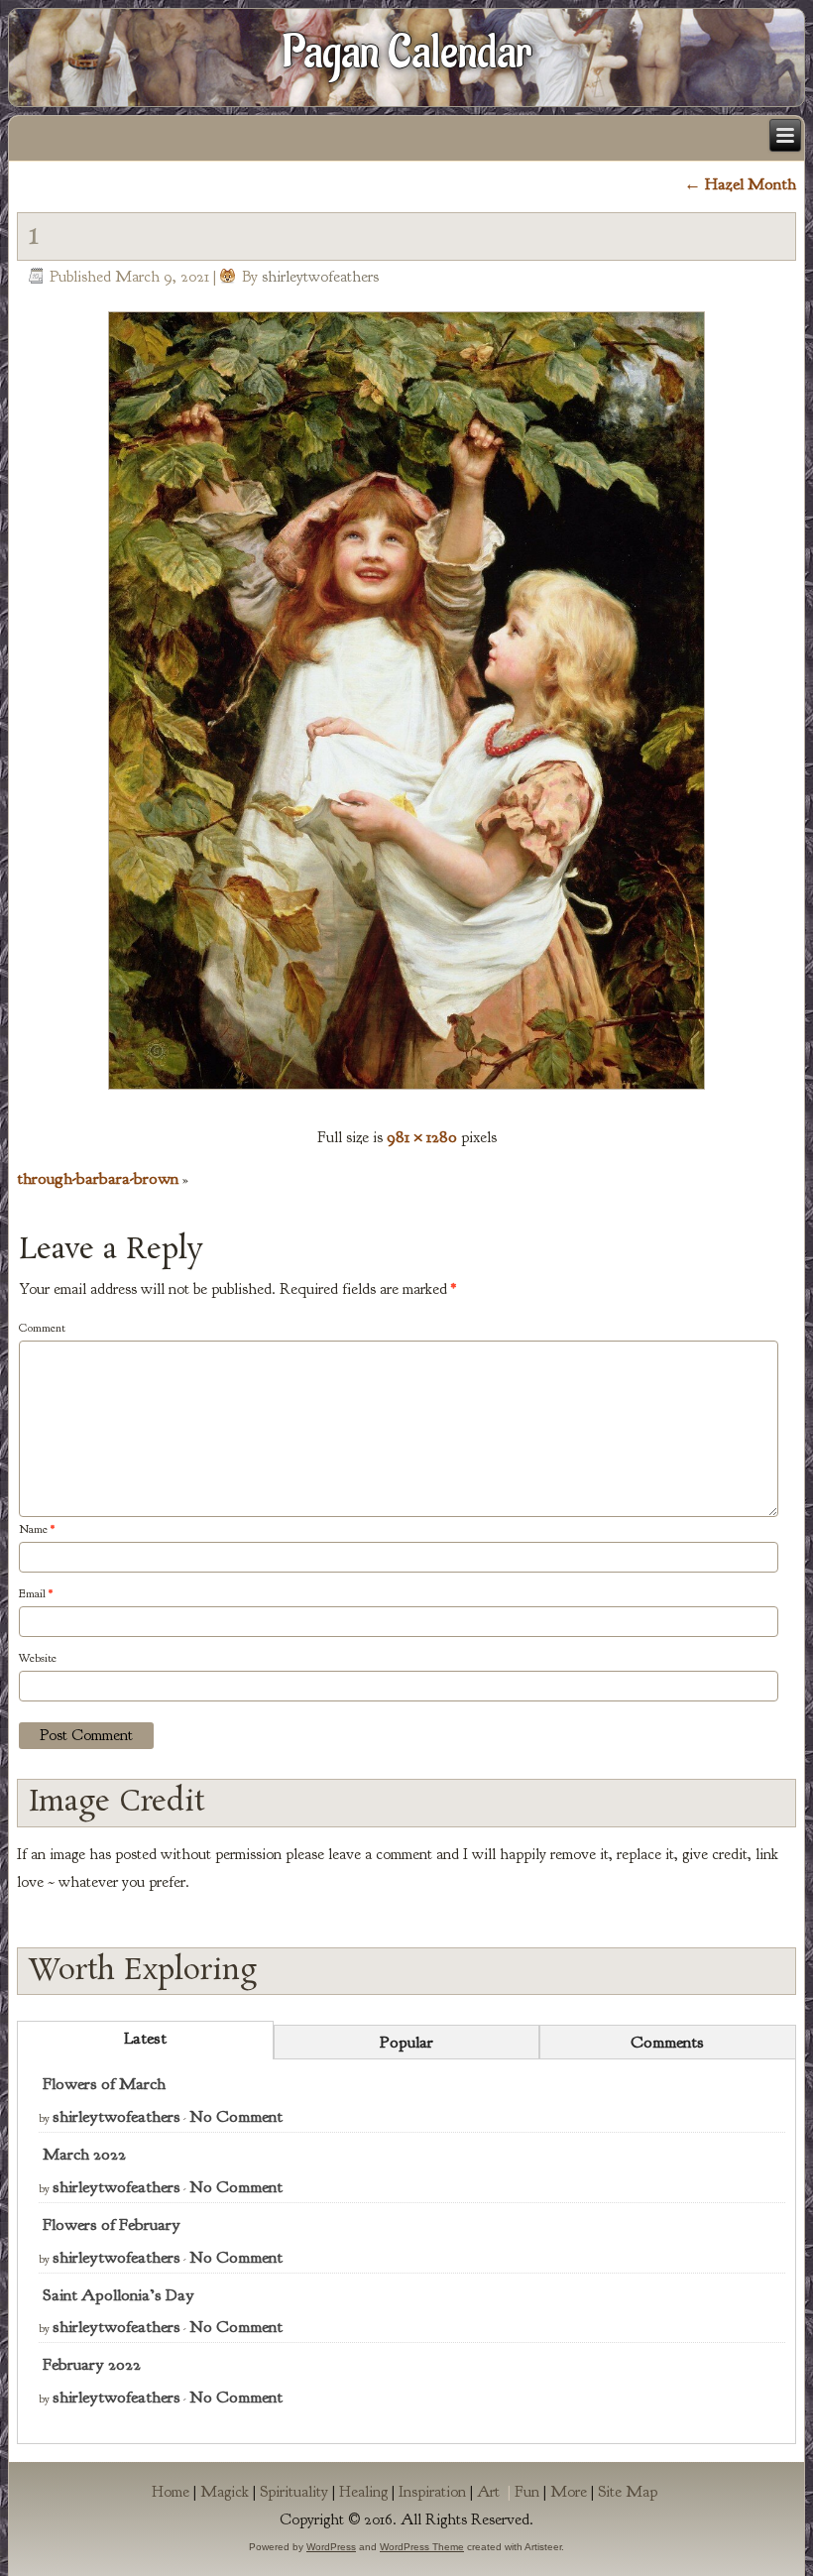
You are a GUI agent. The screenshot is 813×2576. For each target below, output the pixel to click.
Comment (42, 1328)
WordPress (331, 2547)
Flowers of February (112, 2225)
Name (37, 1529)
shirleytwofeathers (320, 277)
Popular (406, 2042)
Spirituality (294, 2492)
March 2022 (84, 2154)
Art (496, 2492)
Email (36, 1593)
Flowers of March (104, 2084)
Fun (527, 2492)
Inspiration (432, 2492)
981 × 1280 (422, 1137)
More (569, 2492)
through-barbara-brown (98, 1178)
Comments (667, 2042)
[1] (406, 1094)
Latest (145, 2038)
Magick (225, 2492)
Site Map (628, 2492)
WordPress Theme (422, 2547)
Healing (363, 2492)
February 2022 (92, 2364)
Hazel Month (740, 184)
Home (171, 2492)
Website (38, 1658)
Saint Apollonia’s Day (118, 2295)
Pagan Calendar (407, 53)
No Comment (236, 2116)
